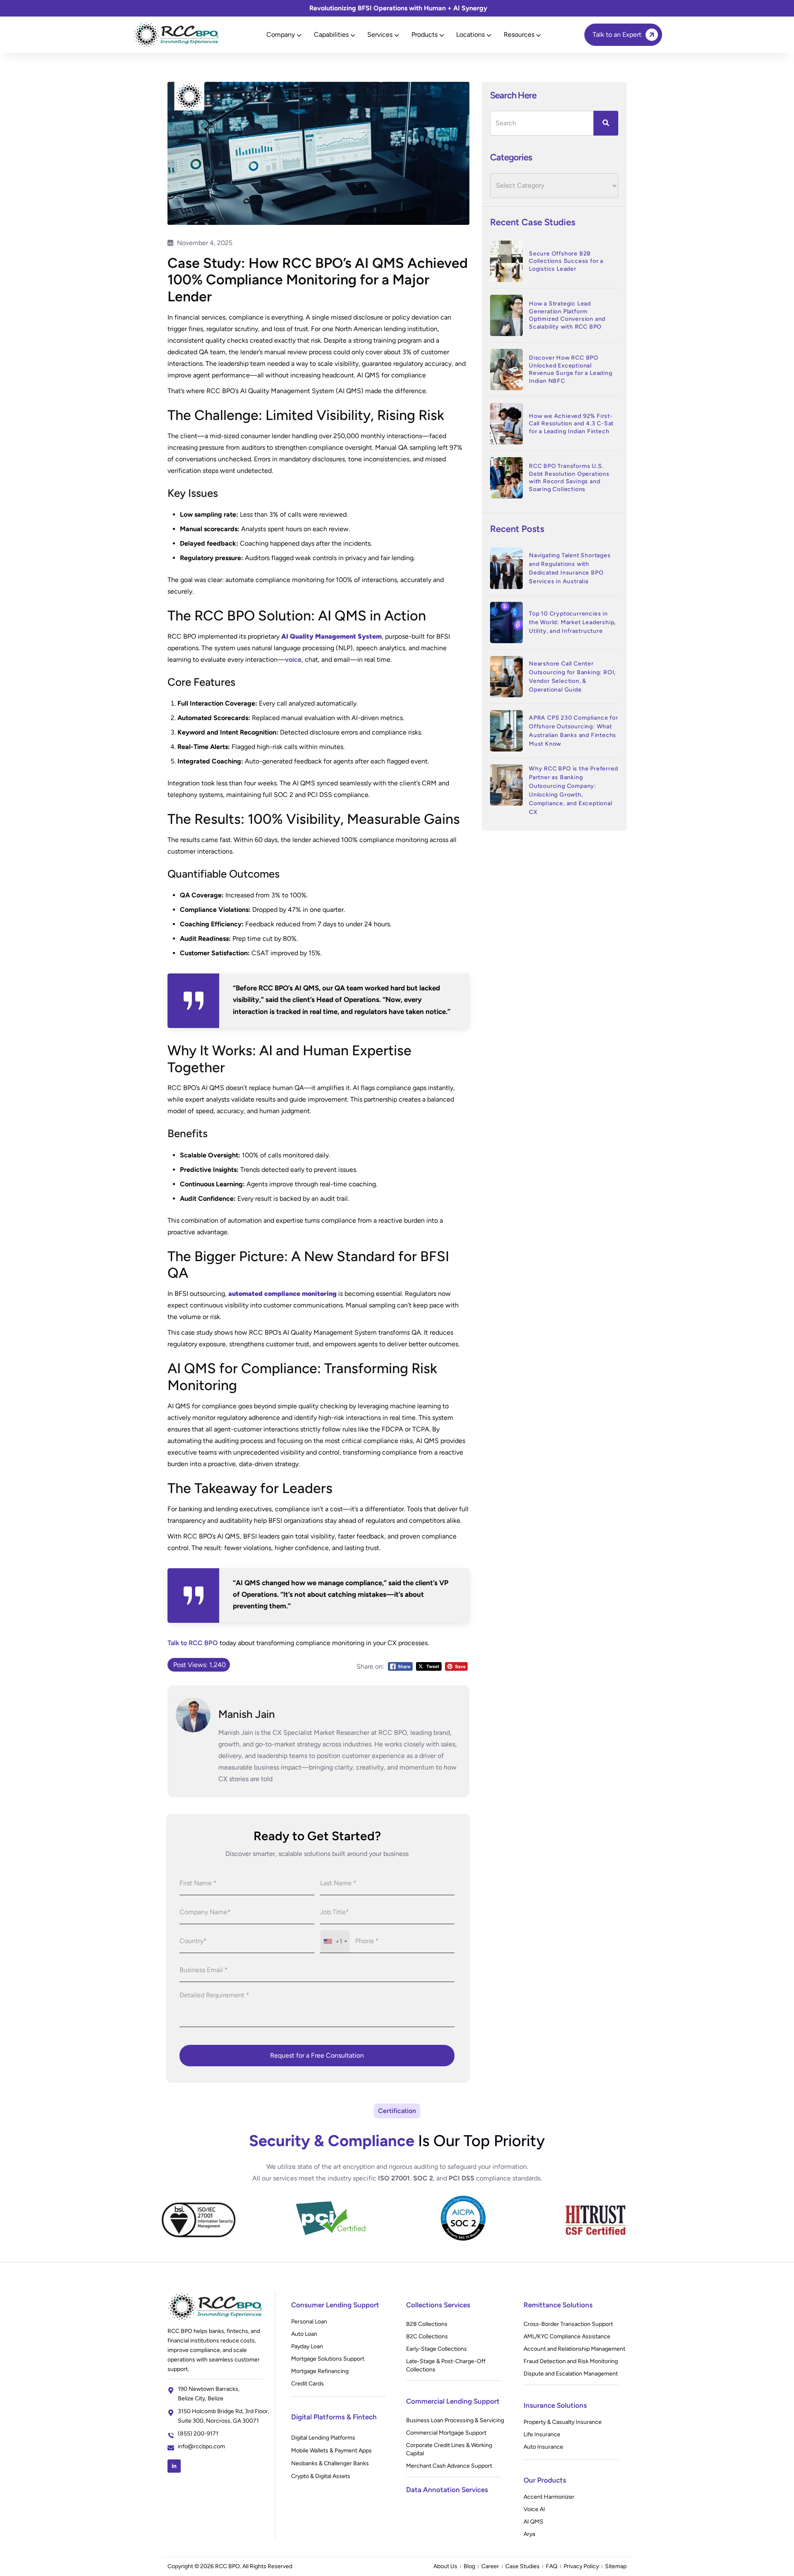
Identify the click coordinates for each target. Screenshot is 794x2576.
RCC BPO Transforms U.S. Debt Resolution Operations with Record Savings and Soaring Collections (569, 478)
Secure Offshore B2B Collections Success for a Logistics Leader (566, 261)
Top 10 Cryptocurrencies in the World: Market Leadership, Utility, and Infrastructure (572, 622)
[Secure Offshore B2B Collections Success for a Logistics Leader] (506, 261)
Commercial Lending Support (453, 2401)
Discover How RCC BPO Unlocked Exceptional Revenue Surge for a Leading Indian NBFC (571, 369)
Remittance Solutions (558, 2305)
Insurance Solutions (555, 2405)
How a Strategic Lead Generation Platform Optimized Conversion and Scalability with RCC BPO (567, 315)
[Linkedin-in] (174, 2466)
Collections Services (438, 2305)
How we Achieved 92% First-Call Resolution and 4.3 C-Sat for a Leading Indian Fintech (571, 424)
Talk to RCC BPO (193, 1643)
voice (293, 660)
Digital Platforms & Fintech (334, 2417)
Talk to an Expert (617, 35)
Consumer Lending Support (335, 2305)
